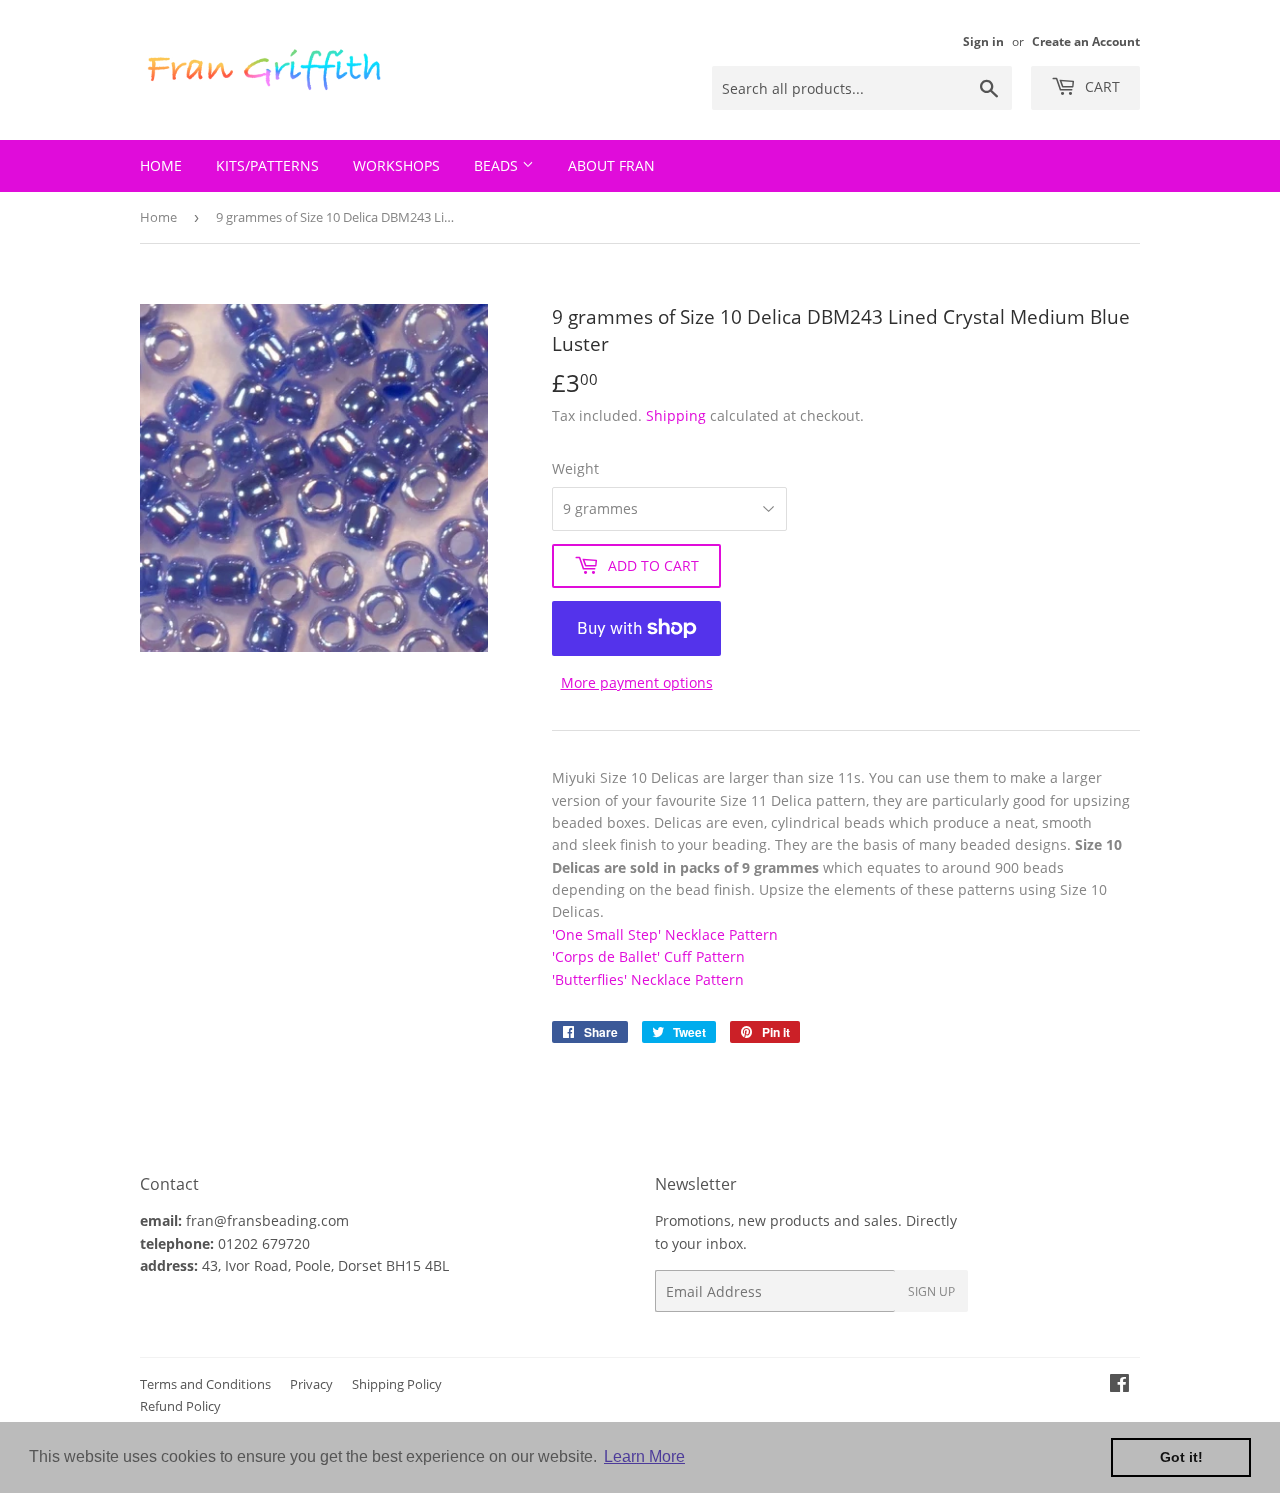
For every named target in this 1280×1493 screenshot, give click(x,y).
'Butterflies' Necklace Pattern (648, 979)
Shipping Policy (397, 1384)
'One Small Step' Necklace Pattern (665, 934)
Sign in (983, 41)
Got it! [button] (1181, 1457)
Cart (1100, 86)
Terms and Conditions (205, 1384)
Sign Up (931, 1291)
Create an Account (1086, 41)
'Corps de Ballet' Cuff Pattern (648, 956)
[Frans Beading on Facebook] (1119, 1385)
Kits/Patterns (267, 165)
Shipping (676, 415)
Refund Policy (180, 1406)
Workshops (396, 165)
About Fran (611, 165)
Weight (575, 468)
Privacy (311, 1384)
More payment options (637, 682)
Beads (498, 165)
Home (161, 165)
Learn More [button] (644, 1456)
